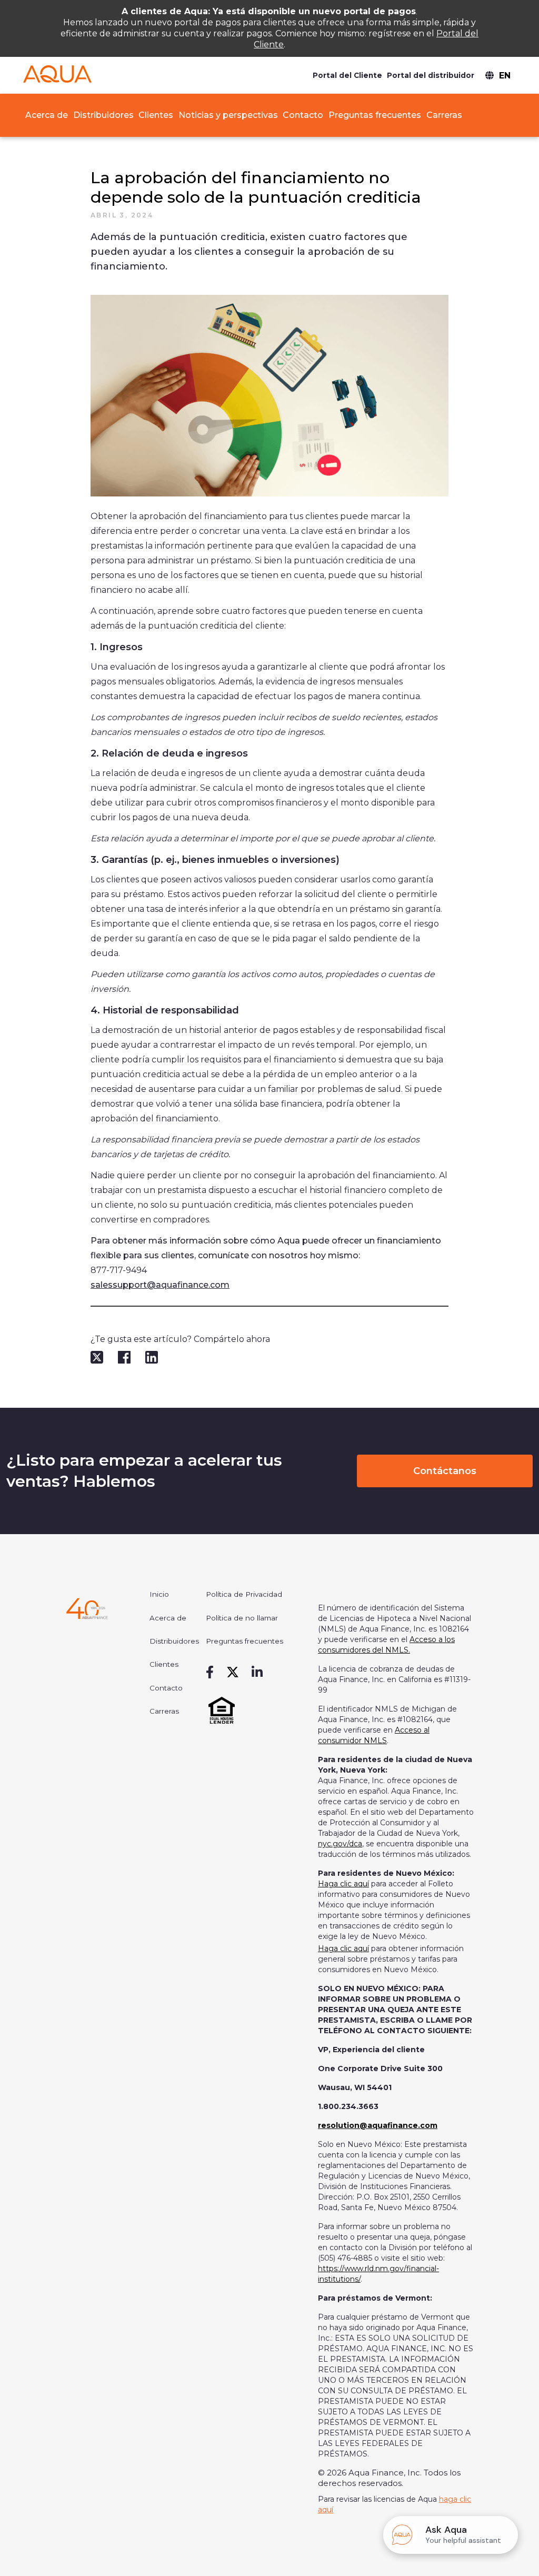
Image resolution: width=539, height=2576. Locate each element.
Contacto (303, 115)
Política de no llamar (242, 1618)
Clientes (156, 115)
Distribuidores (103, 115)
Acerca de (46, 115)
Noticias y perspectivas (228, 115)
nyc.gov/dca (340, 1844)
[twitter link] (233, 1673)
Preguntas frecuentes (375, 115)
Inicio (159, 1594)
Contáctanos (445, 1471)
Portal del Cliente (347, 75)
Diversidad (460, 131)
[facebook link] (210, 1673)
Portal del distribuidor (431, 75)
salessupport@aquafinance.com (160, 1285)
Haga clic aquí (343, 1884)
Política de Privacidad (244, 1594)
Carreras (444, 115)
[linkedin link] (257, 1673)
